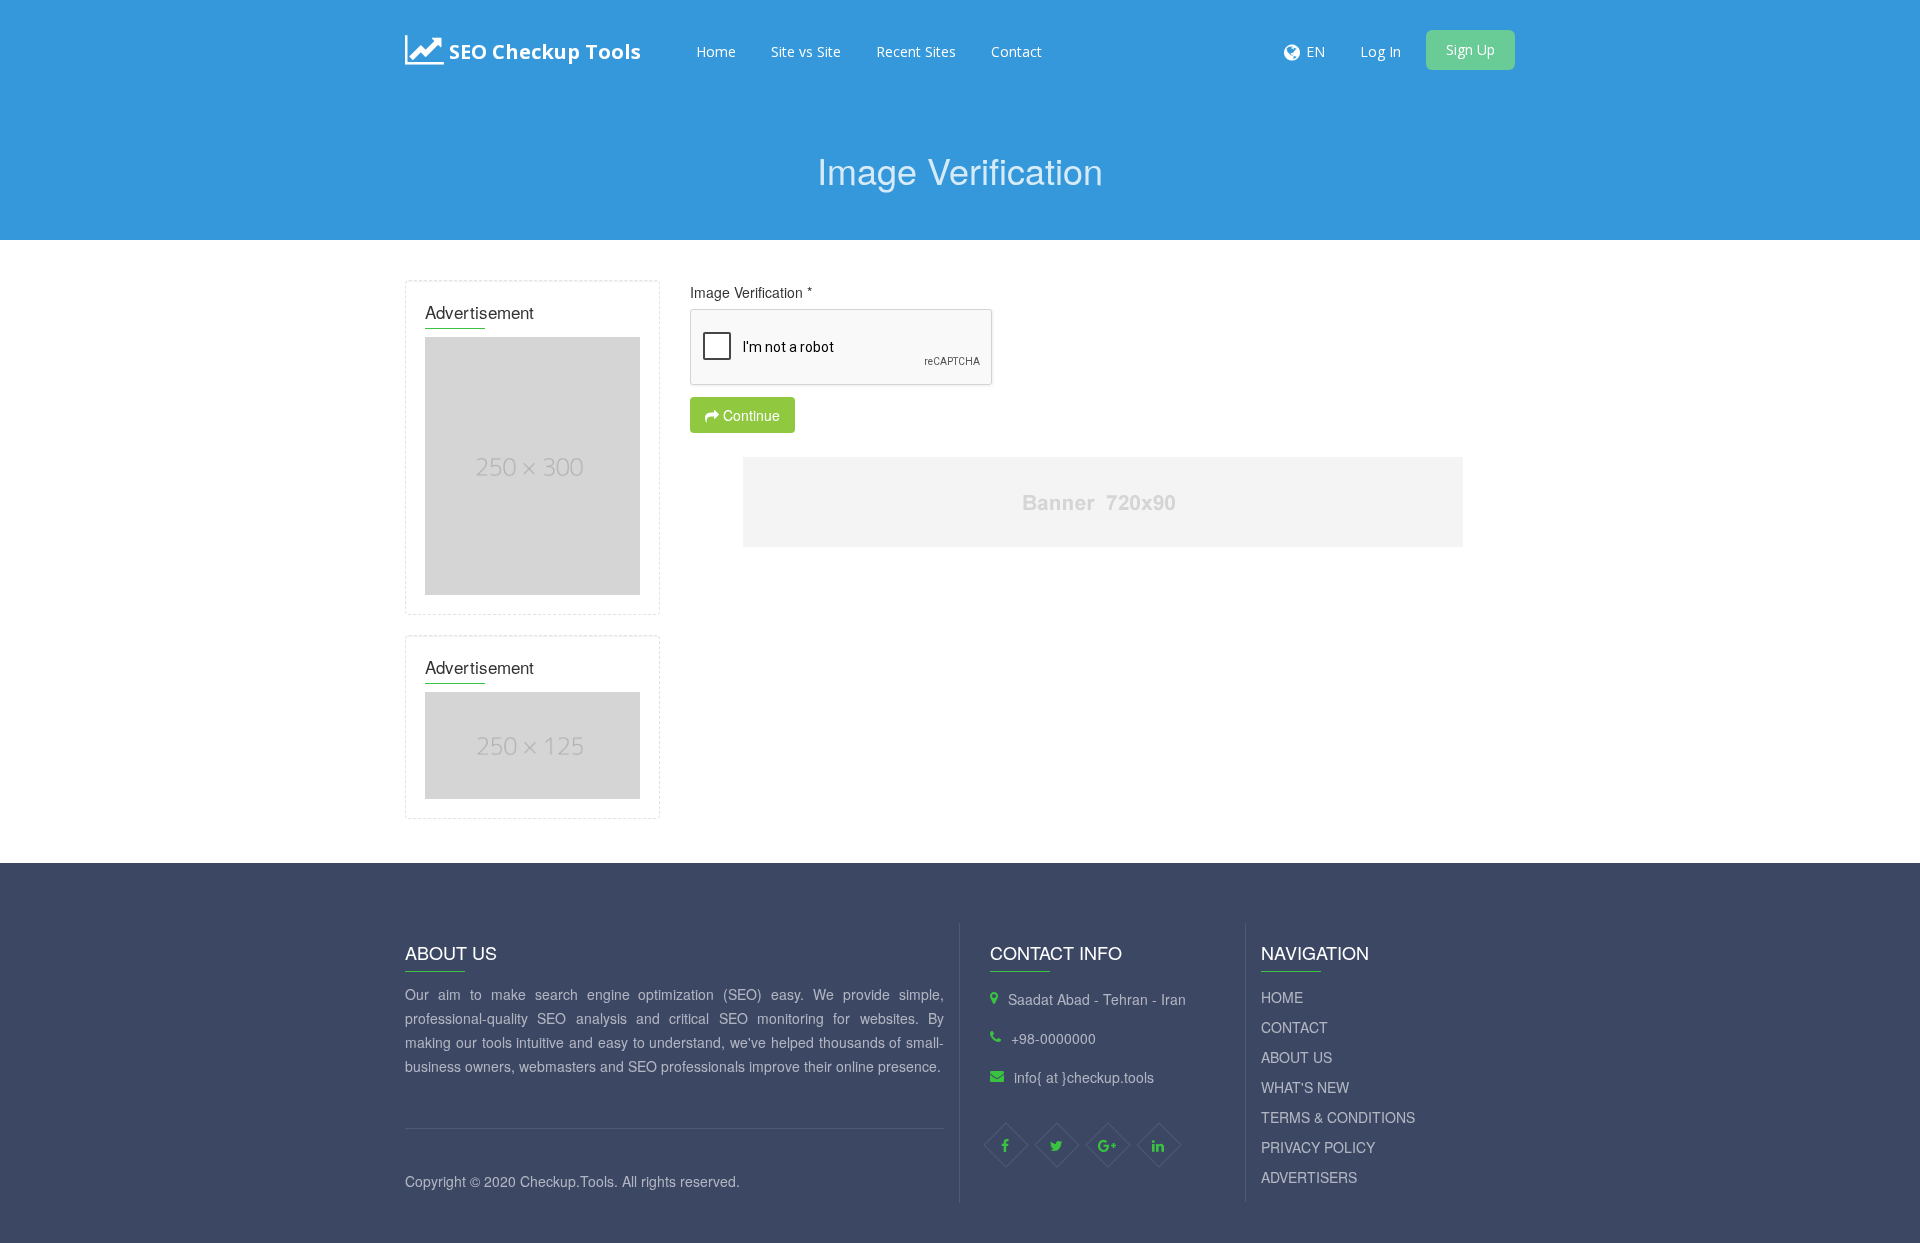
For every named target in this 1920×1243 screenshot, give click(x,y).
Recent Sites (916, 51)
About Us (1296, 1057)
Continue (749, 415)
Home (716, 51)
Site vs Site (806, 51)
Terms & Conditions (1338, 1117)
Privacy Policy (1318, 1147)
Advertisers (1309, 1177)
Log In (1380, 51)
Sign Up (1470, 49)
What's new (1305, 1087)
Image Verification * (751, 292)
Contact (1016, 51)
